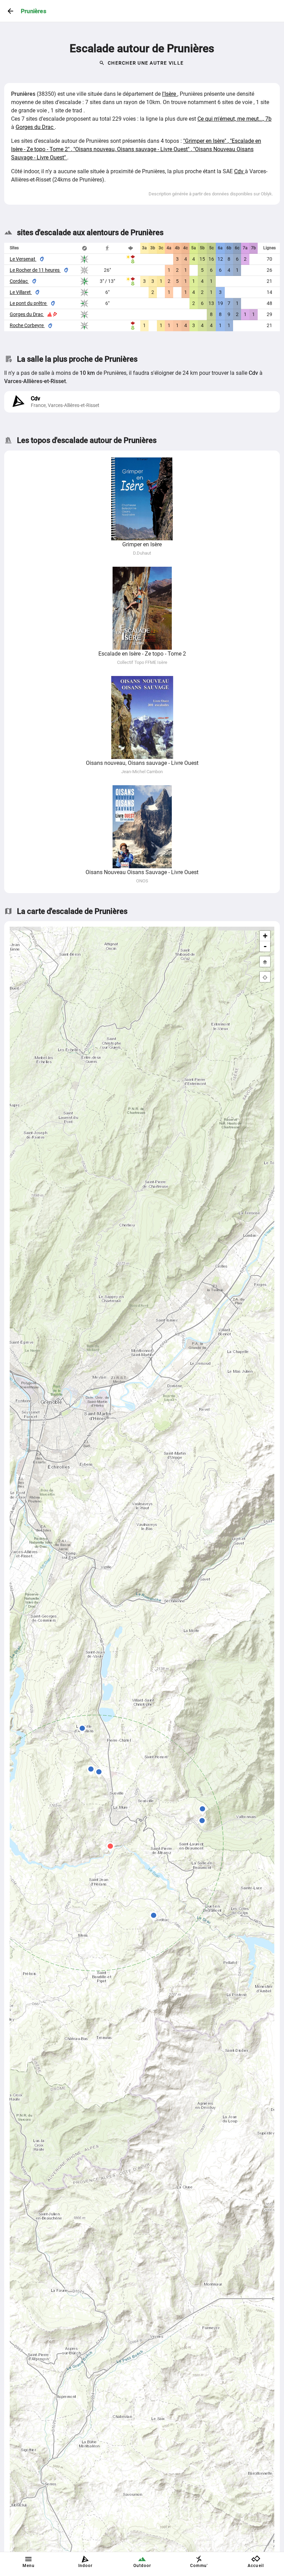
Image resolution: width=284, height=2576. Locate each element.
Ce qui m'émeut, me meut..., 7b (234, 119)
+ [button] (265, 936)
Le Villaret (21, 292)
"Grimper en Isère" (205, 141)
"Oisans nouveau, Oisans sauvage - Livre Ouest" (132, 149)
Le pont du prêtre (29, 303)
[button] (91, 1770)
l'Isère (170, 94)
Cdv (239, 171)
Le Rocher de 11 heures (35, 270)
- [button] (265, 946)
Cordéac (19, 281)
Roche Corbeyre (27, 325)
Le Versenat (23, 259)
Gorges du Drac (35, 127)
